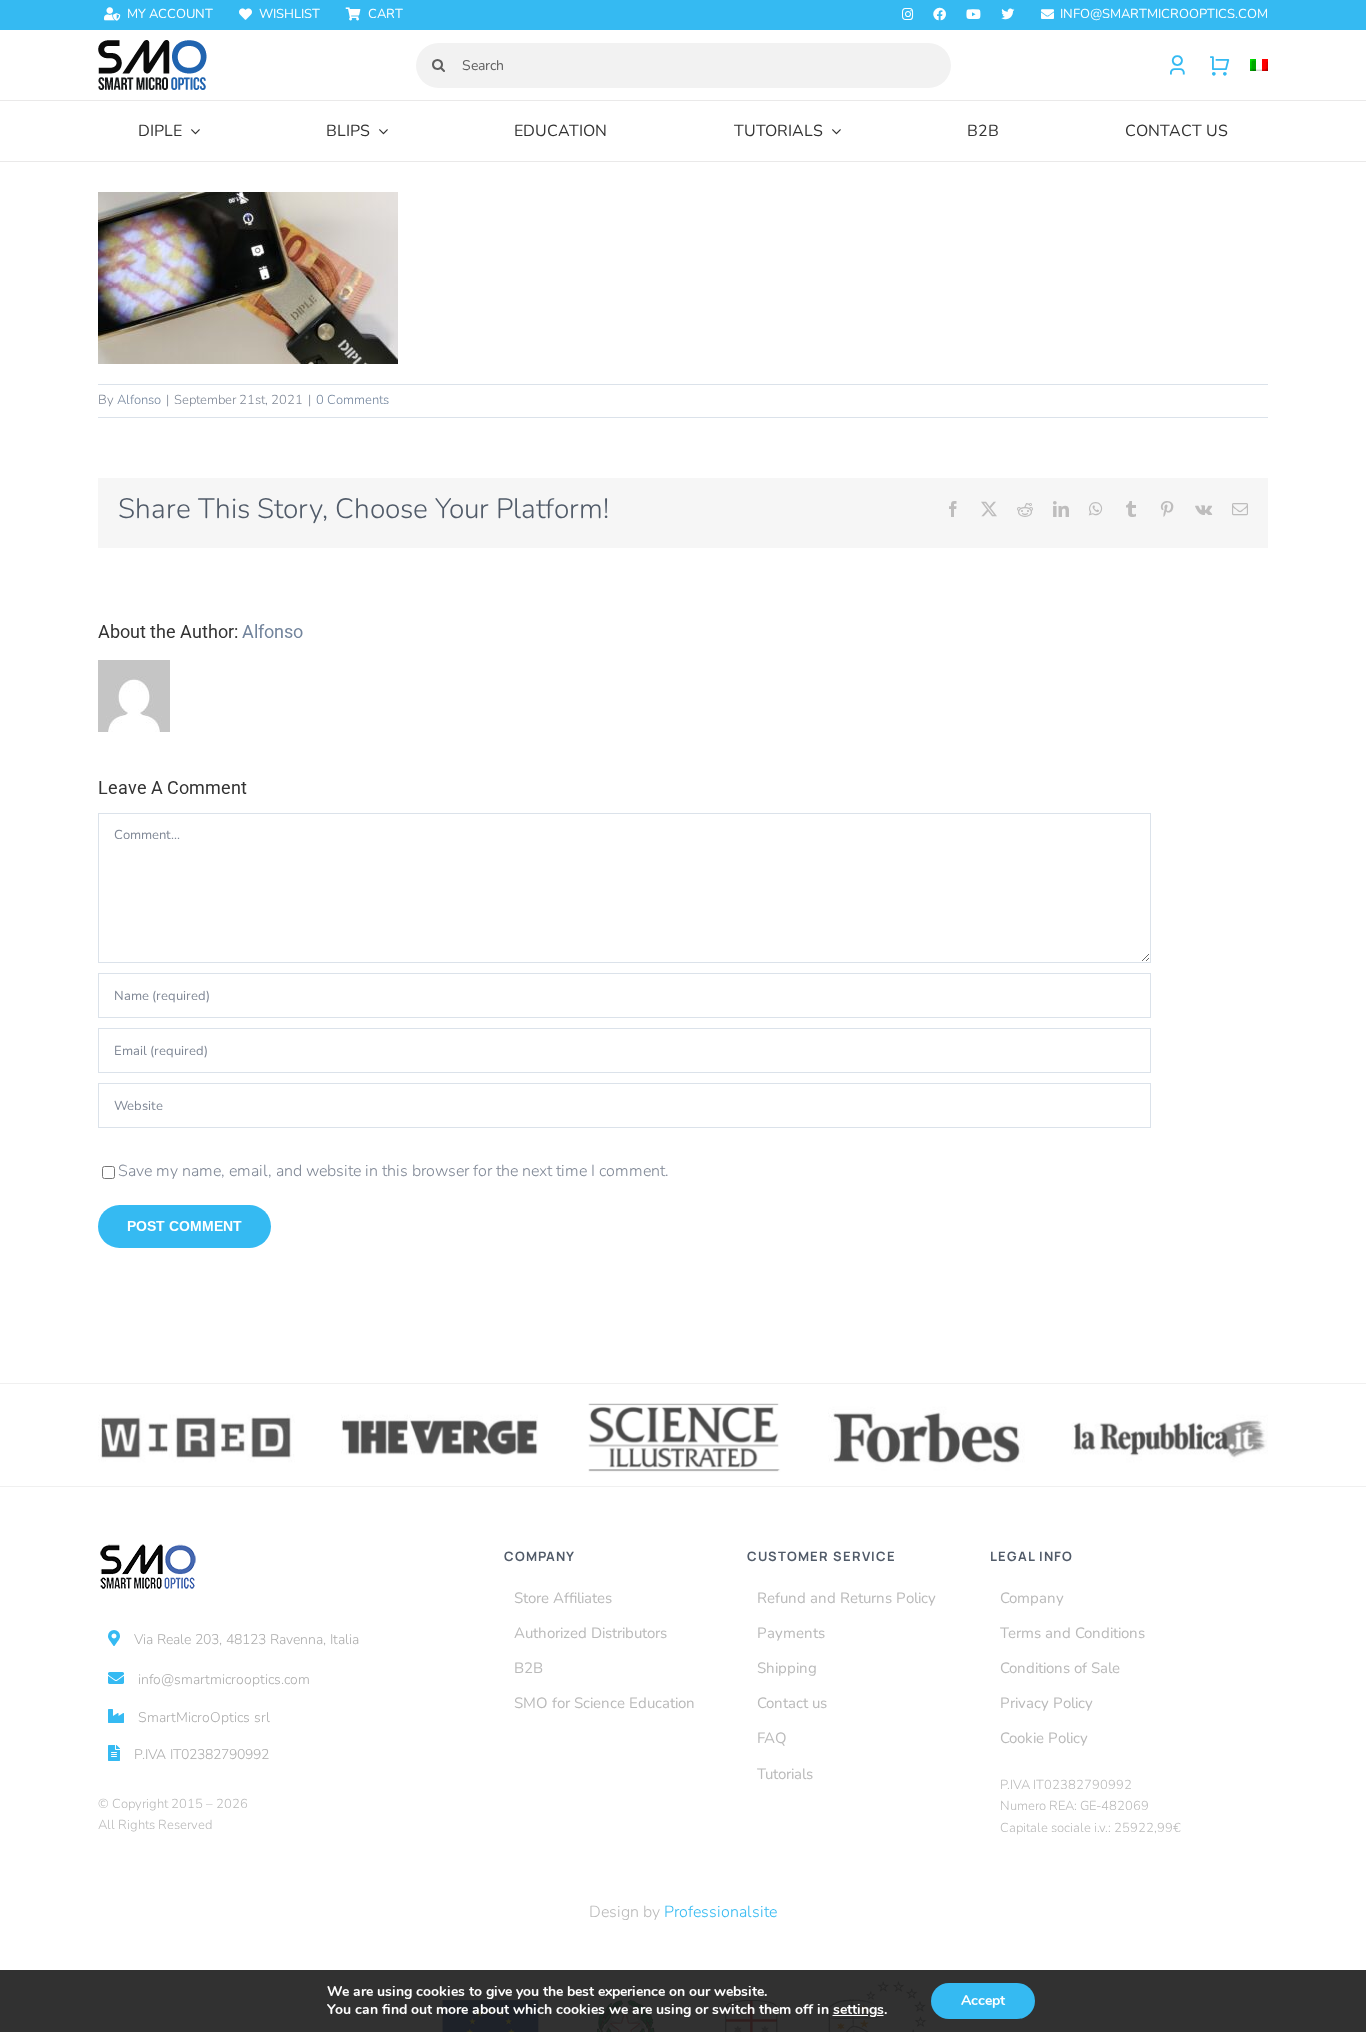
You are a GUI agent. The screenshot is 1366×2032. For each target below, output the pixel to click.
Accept (983, 2000)
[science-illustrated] (683, 1407)
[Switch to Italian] (1249, 65)
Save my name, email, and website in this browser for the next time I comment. (393, 1171)
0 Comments (352, 400)
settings (858, 2010)
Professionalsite (720, 1912)
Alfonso (139, 400)
